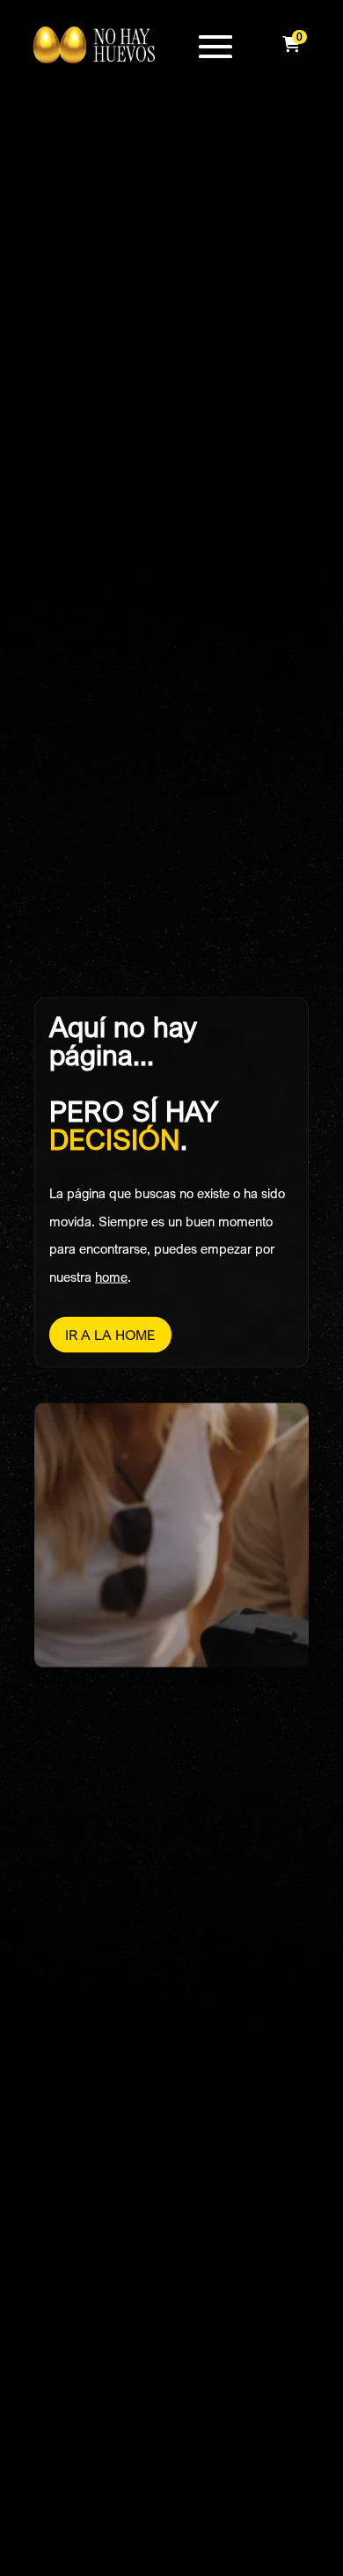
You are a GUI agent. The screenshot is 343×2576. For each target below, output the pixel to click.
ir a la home (110, 1334)
